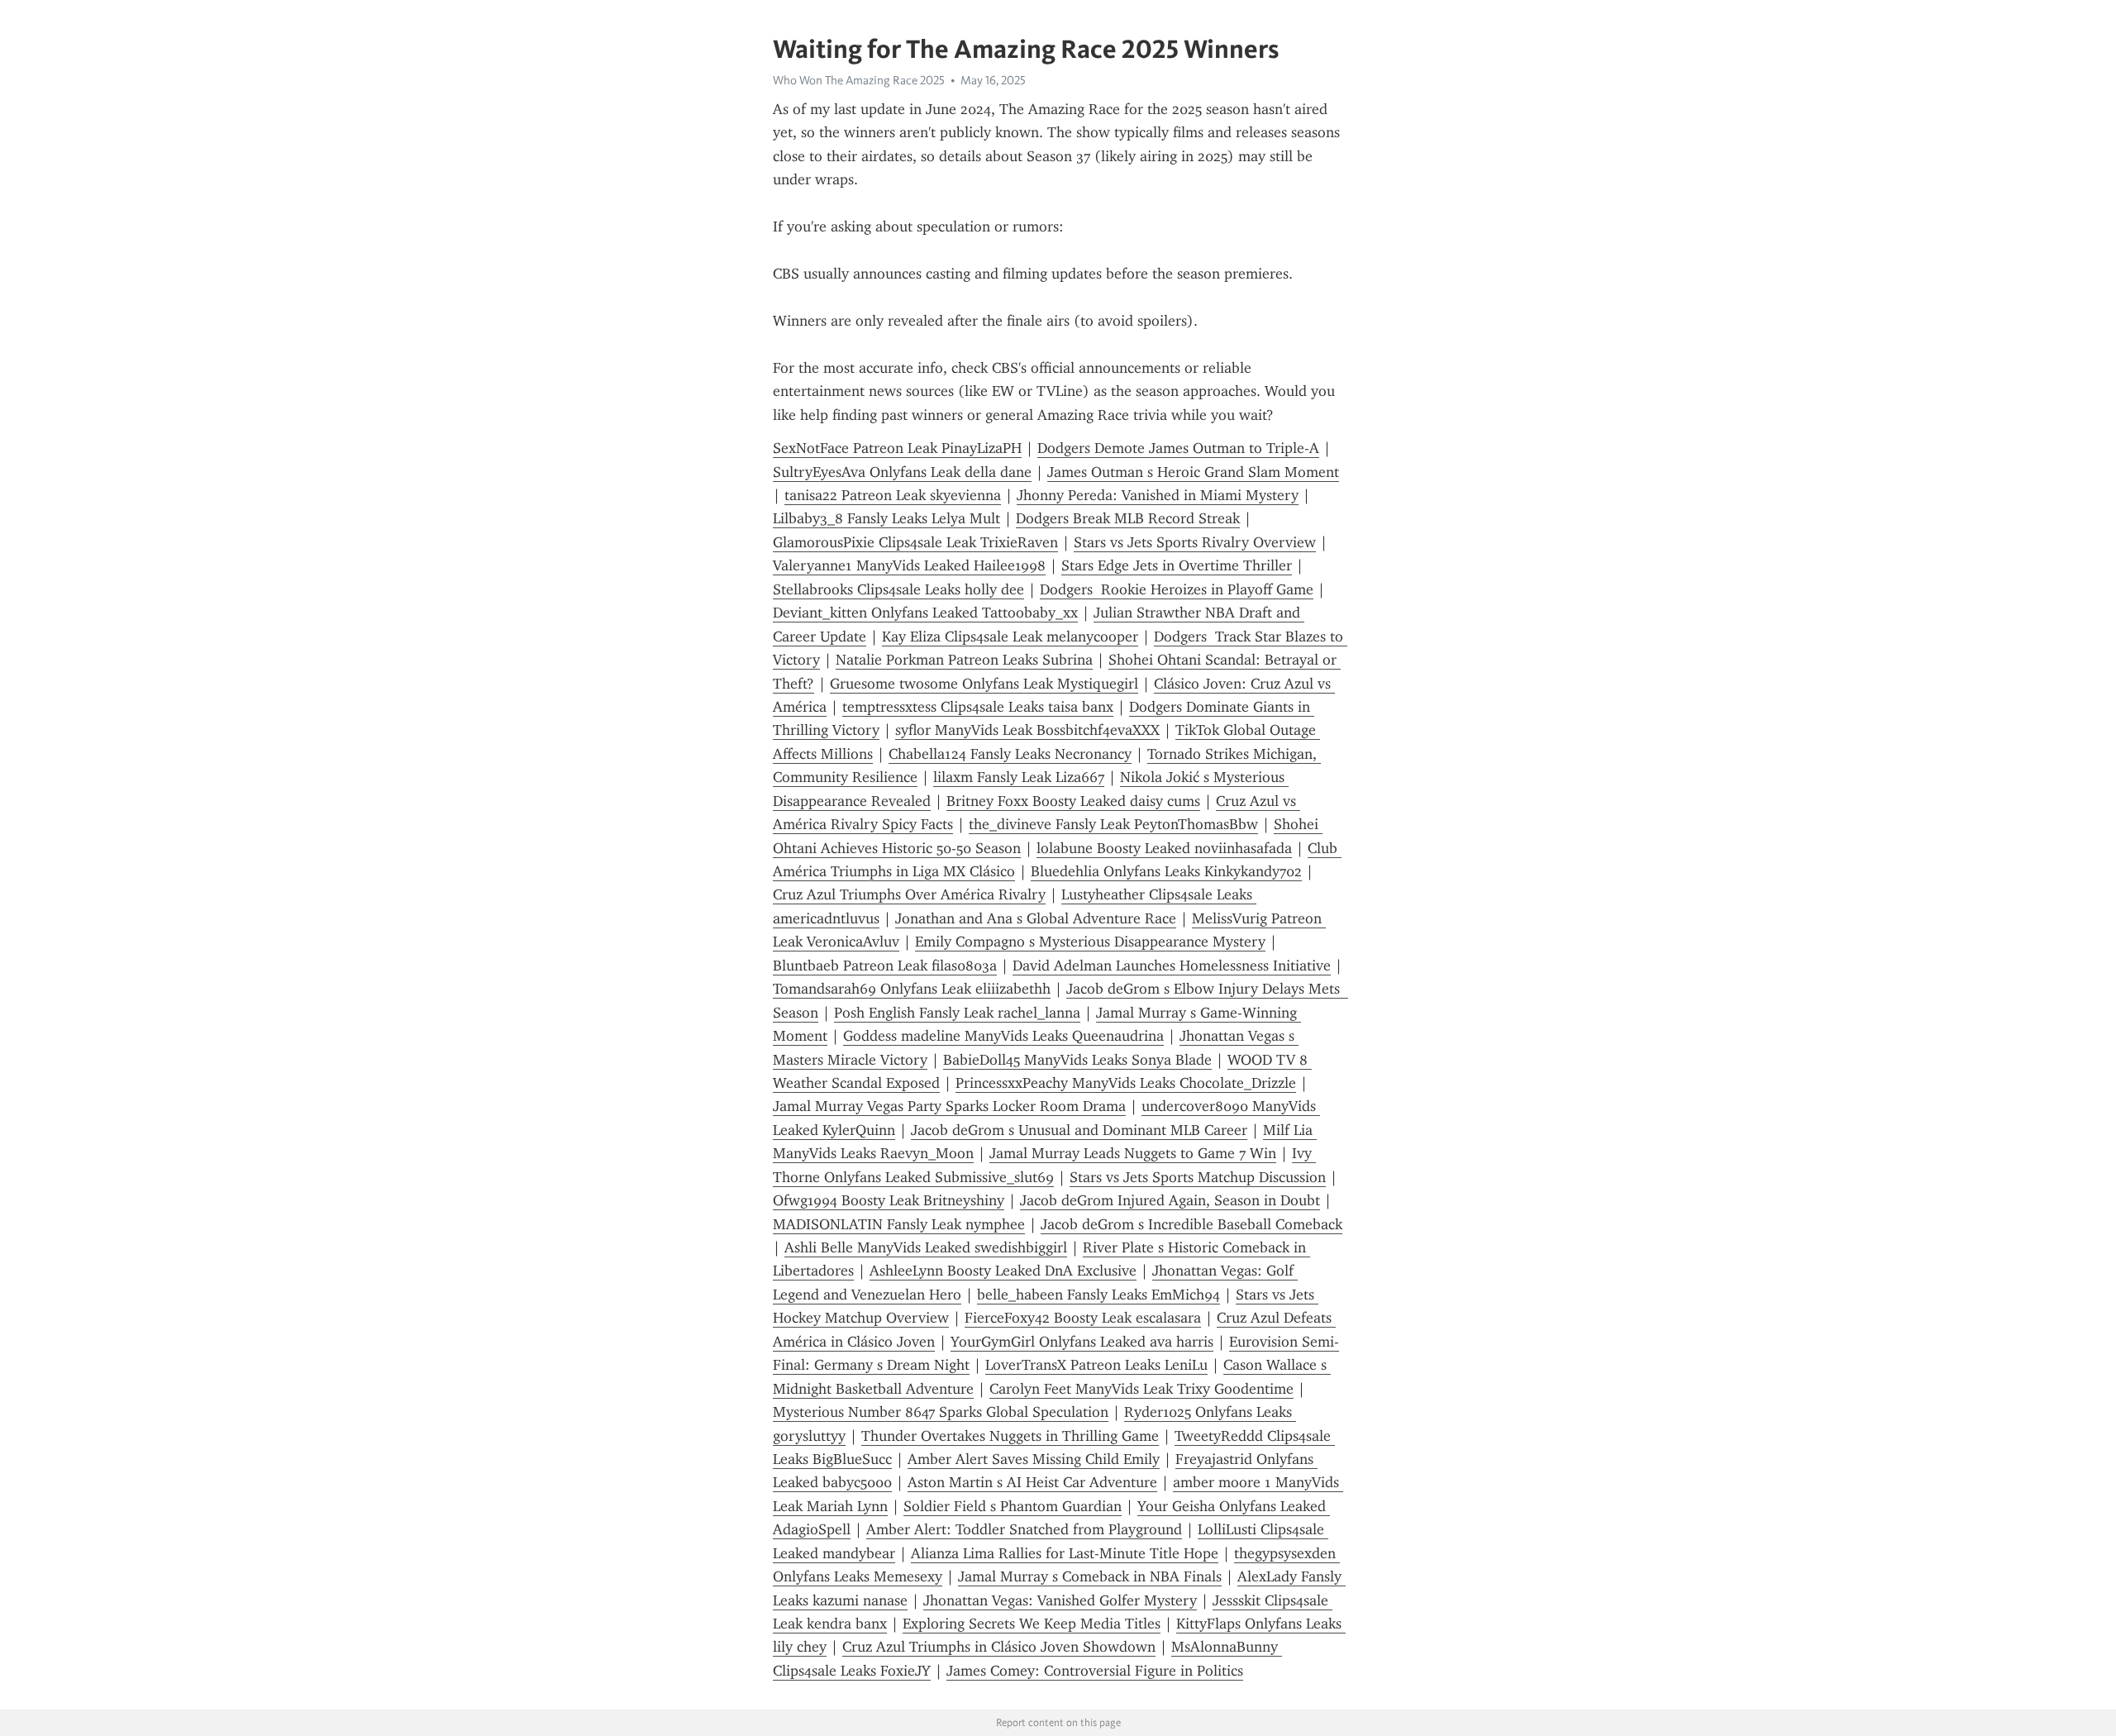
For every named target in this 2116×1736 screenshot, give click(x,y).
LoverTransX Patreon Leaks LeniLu (1096, 1365)
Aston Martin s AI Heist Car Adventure (1032, 1482)
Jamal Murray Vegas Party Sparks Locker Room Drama (949, 1106)
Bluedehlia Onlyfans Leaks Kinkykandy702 (1166, 871)
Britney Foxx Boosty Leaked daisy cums (1073, 801)
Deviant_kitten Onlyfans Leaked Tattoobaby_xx (925, 613)
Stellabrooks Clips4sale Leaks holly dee (898, 589)
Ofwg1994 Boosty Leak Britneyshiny (889, 1200)
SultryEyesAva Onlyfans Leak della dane (902, 472)
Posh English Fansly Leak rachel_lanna (957, 1013)
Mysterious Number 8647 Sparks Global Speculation (941, 1412)
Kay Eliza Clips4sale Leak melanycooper (1010, 637)
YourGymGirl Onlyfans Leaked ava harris (1082, 1342)
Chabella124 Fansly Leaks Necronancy (1010, 754)
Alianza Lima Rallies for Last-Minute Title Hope (1065, 1553)
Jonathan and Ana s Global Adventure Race (1036, 918)
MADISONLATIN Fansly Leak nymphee (899, 1224)
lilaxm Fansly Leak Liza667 (1019, 777)
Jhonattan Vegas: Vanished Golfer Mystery (1060, 1600)
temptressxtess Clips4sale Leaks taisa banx (978, 707)
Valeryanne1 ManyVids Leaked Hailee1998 (909, 565)
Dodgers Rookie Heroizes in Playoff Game (1177, 589)
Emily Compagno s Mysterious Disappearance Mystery (1090, 942)
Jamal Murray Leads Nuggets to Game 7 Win (1133, 1153)
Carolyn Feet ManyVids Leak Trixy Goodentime (1141, 1389)
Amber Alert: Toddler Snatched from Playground (1024, 1529)
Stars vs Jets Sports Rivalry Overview (1195, 542)
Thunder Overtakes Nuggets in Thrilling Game (1010, 1436)
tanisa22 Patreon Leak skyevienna (893, 495)
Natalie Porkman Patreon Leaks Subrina (964, 660)
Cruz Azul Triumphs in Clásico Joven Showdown (999, 1647)
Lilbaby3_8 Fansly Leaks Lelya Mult (886, 518)
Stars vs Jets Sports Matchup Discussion (1198, 1177)
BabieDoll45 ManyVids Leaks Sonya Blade (1077, 1060)
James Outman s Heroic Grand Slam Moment (1193, 472)
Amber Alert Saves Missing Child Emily (1034, 1459)
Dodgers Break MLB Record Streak (1128, 518)
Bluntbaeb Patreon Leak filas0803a (885, 966)
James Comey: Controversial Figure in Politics (1095, 1671)
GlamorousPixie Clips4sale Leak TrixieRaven (915, 542)
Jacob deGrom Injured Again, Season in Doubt (1170, 1200)
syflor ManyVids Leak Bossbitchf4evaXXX (1027, 730)
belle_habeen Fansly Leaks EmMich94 (1099, 1295)
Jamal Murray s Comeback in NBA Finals (1090, 1576)
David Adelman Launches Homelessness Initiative (1172, 966)
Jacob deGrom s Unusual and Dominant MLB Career (1079, 1130)
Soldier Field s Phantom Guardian (1013, 1506)
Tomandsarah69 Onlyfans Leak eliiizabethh (912, 989)
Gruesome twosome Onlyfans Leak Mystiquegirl (984, 684)
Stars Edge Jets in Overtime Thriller (1177, 565)
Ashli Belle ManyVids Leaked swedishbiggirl (926, 1247)
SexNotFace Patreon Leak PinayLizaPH (897, 448)
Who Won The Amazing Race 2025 (859, 80)
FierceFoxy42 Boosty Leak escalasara (1083, 1318)
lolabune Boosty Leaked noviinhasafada (1164, 848)
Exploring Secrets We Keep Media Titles (1032, 1624)
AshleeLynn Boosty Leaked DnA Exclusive (1003, 1271)
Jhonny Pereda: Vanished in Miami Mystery (1158, 495)
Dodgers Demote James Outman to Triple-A (1178, 448)
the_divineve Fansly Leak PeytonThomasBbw (1113, 824)
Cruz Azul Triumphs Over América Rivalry (909, 894)
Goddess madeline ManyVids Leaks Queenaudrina (1003, 1036)
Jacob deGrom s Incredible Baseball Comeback (1191, 1224)
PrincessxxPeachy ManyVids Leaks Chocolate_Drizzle (1126, 1083)
